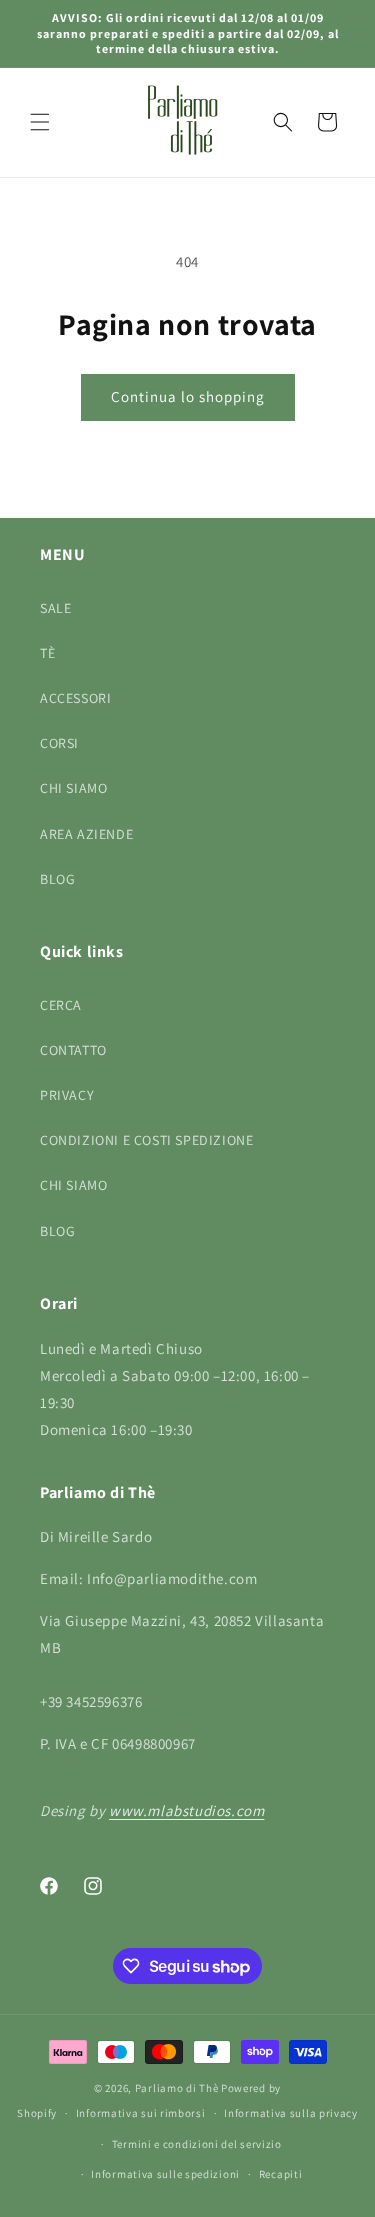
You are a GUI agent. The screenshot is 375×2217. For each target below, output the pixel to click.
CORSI (59, 743)
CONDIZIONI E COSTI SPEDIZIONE (146, 1140)
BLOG (57, 879)
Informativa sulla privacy (291, 2113)
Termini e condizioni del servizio (197, 2144)
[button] (40, 122)
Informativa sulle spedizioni (165, 2174)
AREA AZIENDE (86, 834)
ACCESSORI (75, 698)
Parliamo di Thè (177, 2088)
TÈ (47, 653)
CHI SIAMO (73, 788)
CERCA (61, 1005)
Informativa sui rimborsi (141, 2113)
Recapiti (281, 2174)
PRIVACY (67, 1095)
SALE (55, 608)
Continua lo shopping (188, 396)
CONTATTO (73, 1050)
